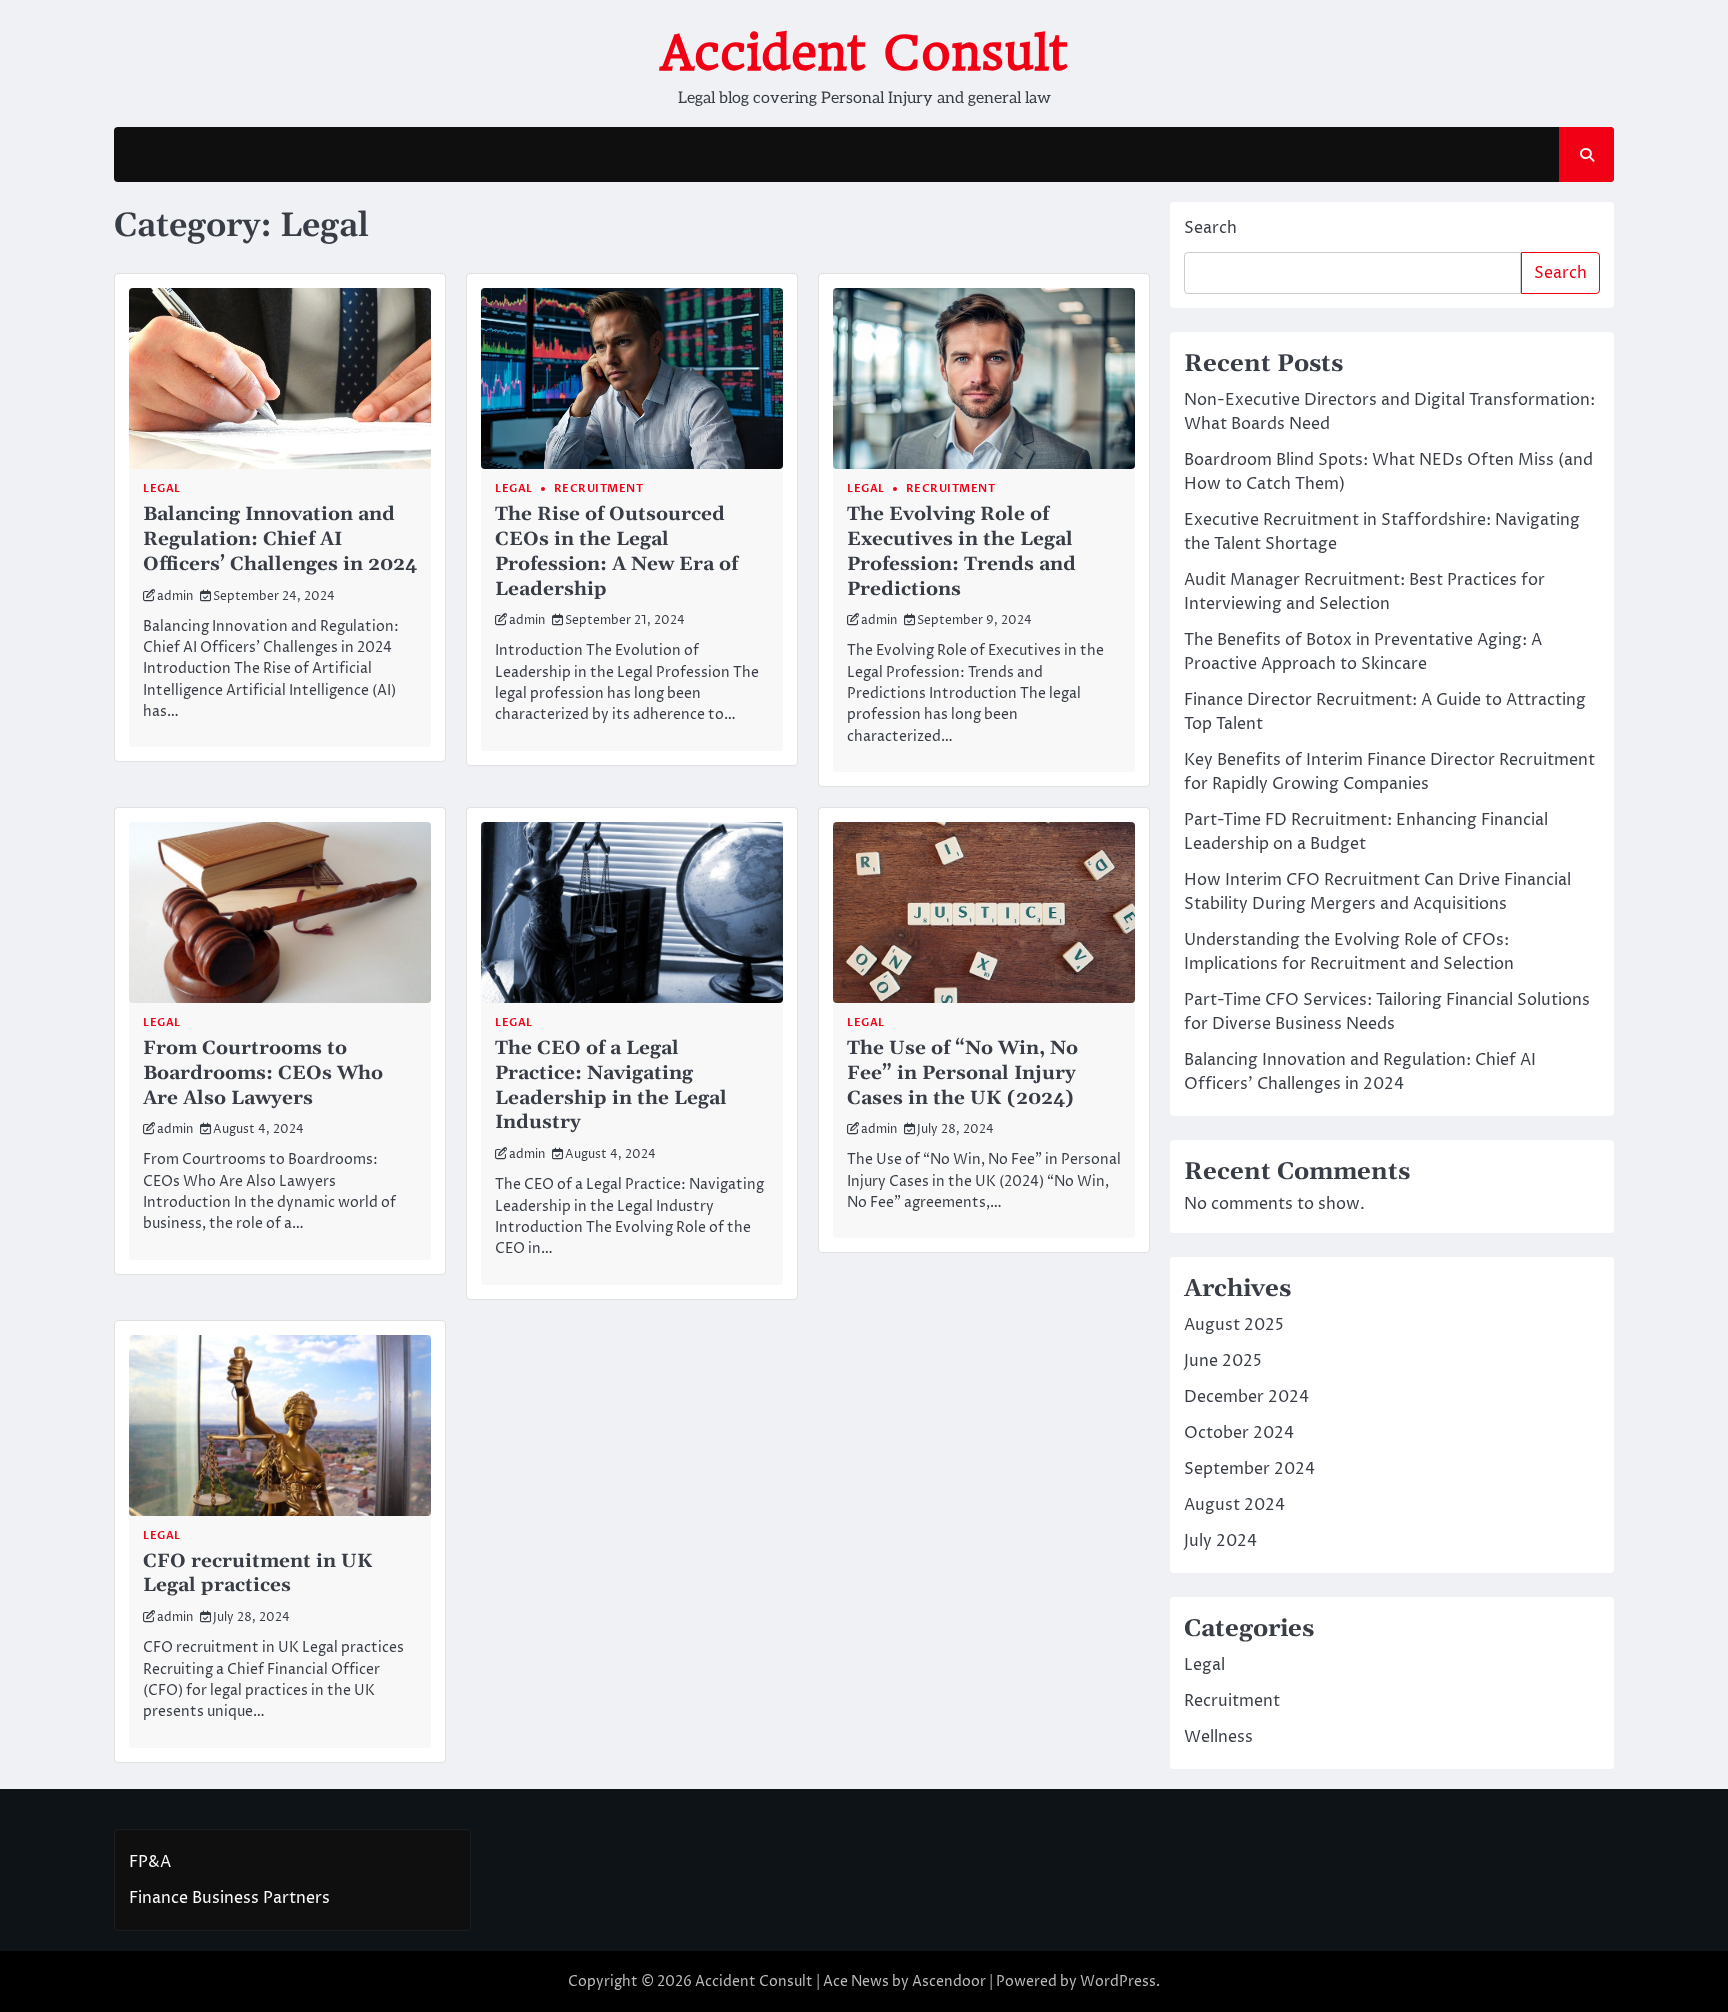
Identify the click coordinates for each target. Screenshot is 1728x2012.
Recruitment (599, 488)
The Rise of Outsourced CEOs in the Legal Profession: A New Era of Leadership (616, 551)
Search (1210, 228)
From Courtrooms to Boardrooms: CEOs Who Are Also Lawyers (263, 1073)
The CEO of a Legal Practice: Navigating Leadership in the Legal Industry (611, 1085)
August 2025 (1234, 1325)
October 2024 (1239, 1433)
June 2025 (1223, 1361)
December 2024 (1246, 1397)
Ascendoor (949, 1981)
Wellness (1218, 1737)
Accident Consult (864, 53)
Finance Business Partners (229, 1898)
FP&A (150, 1862)
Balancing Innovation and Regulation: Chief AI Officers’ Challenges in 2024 (280, 539)
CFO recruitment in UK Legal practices (258, 1574)
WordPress (1118, 1981)
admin (175, 596)
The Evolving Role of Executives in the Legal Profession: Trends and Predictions (961, 551)
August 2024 (1234, 1505)
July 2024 (1220, 1541)
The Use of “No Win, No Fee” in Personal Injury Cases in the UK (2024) (962, 1073)
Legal (162, 488)
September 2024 (1249, 1469)
